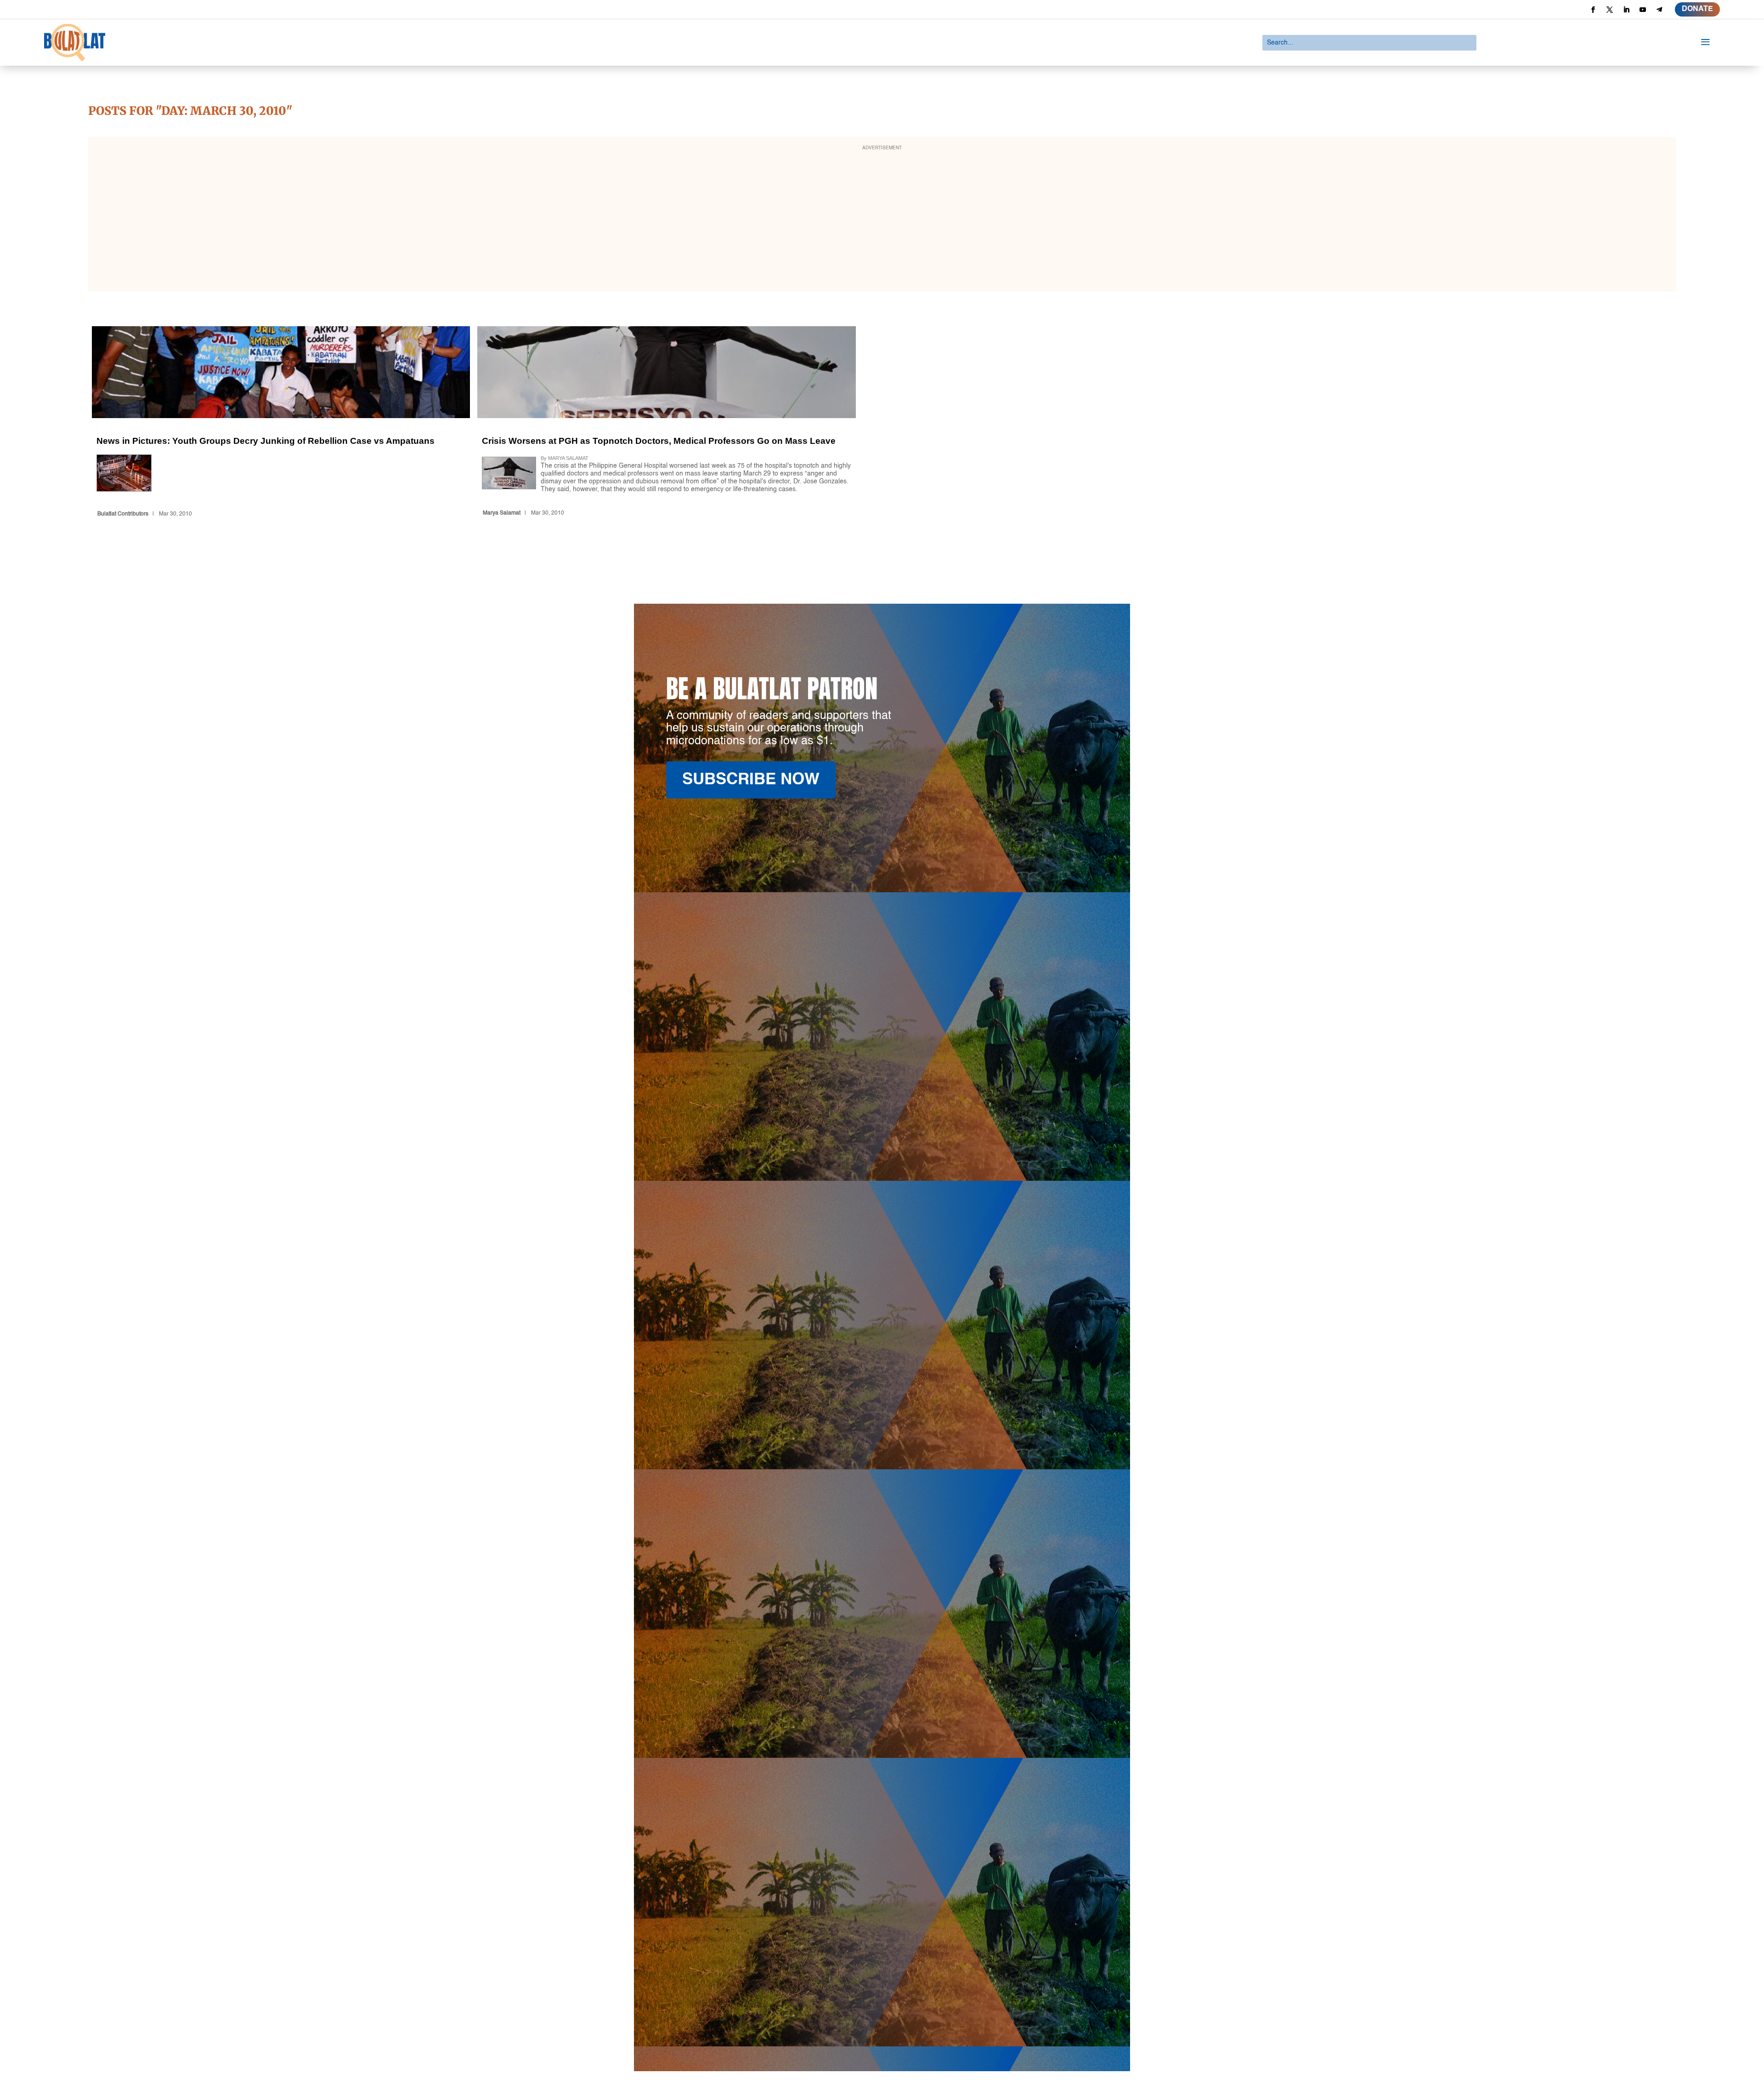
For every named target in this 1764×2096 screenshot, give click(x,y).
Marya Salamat (502, 513)
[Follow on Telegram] (1659, 10)
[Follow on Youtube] (1643, 10)
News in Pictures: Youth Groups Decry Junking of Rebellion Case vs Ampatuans (281, 423)
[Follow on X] (1610, 10)
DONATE (1697, 9)
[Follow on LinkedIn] (1626, 10)
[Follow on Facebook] (1593, 10)
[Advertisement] (882, 220)
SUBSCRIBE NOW (751, 780)
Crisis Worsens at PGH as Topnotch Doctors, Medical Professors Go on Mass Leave (666, 423)
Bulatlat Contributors (123, 514)
